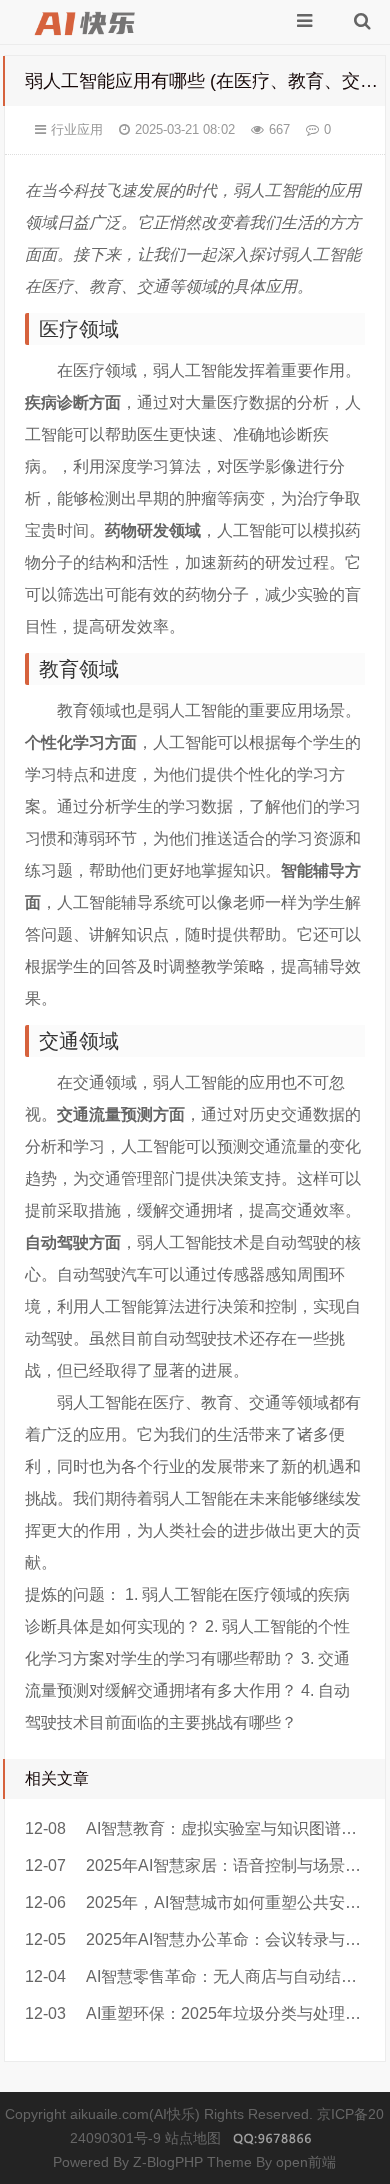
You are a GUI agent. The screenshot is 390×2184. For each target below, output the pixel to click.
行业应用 (77, 129)
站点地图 (193, 2138)
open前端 (306, 2162)
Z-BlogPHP (168, 2162)
